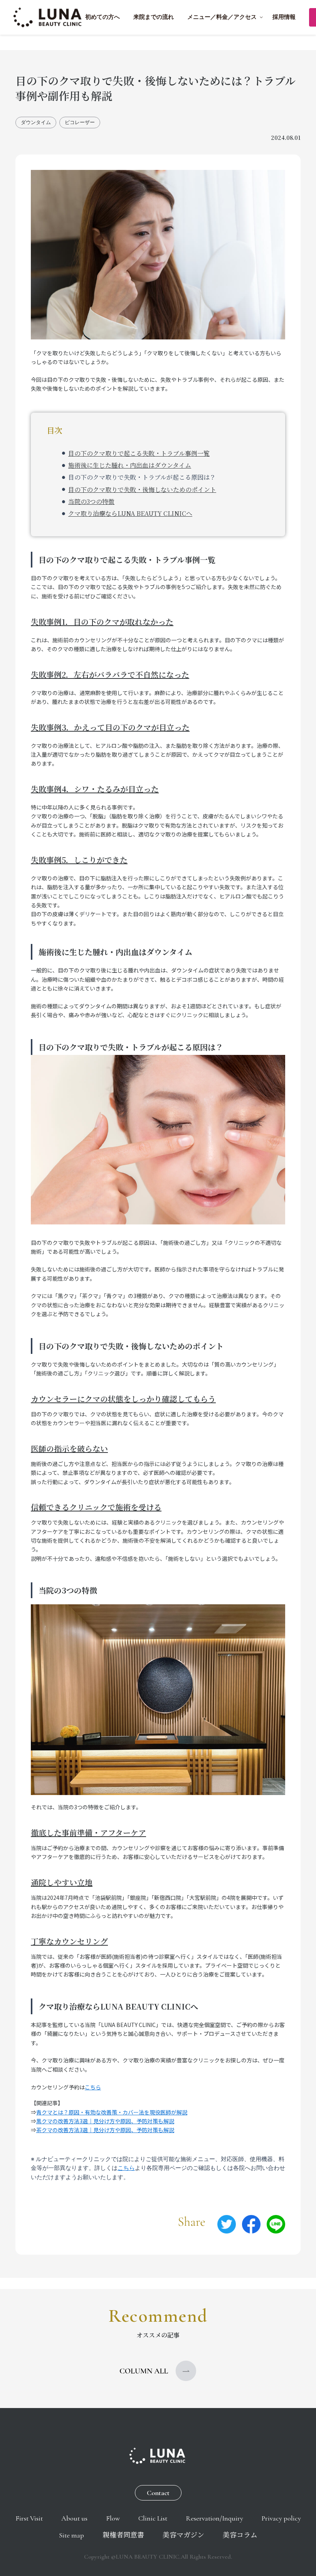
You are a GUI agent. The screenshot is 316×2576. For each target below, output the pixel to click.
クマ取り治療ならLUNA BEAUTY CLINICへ (130, 513)
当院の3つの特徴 (91, 501)
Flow (113, 2518)
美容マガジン (183, 2535)
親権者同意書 (123, 2535)
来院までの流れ (154, 17)
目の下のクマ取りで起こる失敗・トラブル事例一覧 (139, 453)
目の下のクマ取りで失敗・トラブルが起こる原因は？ (142, 477)
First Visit (29, 2518)
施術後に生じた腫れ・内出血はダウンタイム (130, 465)
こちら (93, 2087)
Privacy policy (281, 2518)
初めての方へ (103, 17)
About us (74, 2518)
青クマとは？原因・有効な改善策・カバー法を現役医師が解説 (112, 2112)
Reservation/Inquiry (214, 2518)
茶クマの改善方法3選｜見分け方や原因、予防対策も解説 (105, 2130)
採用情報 (284, 17)
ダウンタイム (36, 122)
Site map (71, 2535)
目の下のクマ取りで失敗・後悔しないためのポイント (142, 490)
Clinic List (153, 2518)
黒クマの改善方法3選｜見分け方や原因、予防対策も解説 (105, 2121)
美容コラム (240, 2535)
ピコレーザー (80, 122)
